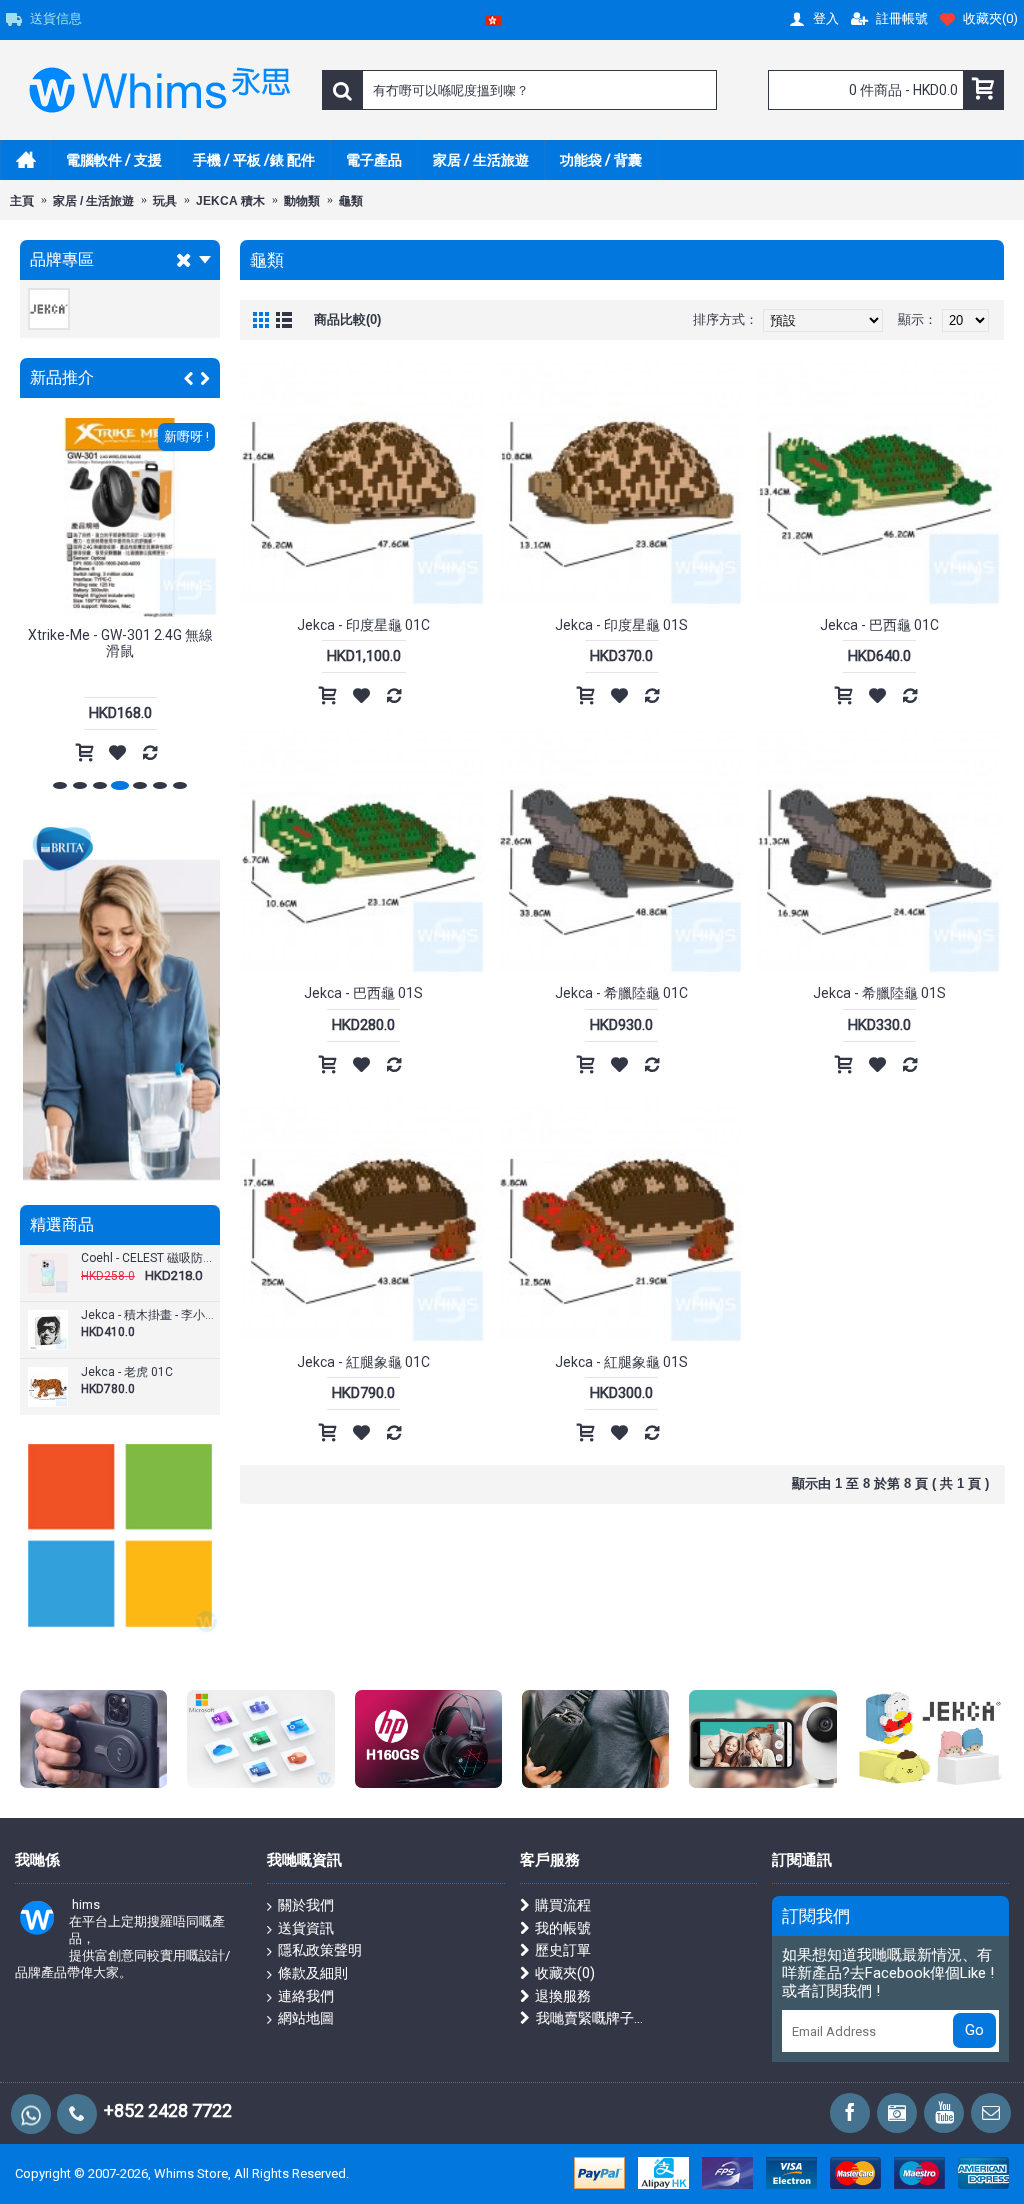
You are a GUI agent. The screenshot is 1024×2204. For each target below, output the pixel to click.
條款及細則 (313, 1973)
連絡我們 (306, 1996)
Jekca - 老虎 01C (127, 1372)
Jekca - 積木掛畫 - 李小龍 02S (148, 1315)
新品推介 (62, 377)
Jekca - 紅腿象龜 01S (621, 1362)
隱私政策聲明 (320, 1950)
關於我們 (306, 1905)
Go (974, 2030)
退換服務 (563, 1996)
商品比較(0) (347, 319)
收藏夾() (565, 1973)
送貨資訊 (306, 1928)
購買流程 (563, 1905)
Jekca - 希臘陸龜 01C (621, 993)
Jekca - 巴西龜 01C (879, 625)
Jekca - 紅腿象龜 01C (363, 1362)
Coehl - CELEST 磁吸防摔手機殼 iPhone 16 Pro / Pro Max (148, 1258)
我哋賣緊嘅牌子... (589, 2018)
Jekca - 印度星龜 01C (363, 625)
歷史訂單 (563, 1950)
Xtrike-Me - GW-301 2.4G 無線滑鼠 (120, 642)
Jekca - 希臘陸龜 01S (879, 993)
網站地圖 (306, 2018)
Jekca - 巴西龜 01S (363, 993)
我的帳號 (563, 1928)
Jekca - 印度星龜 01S (621, 625)
